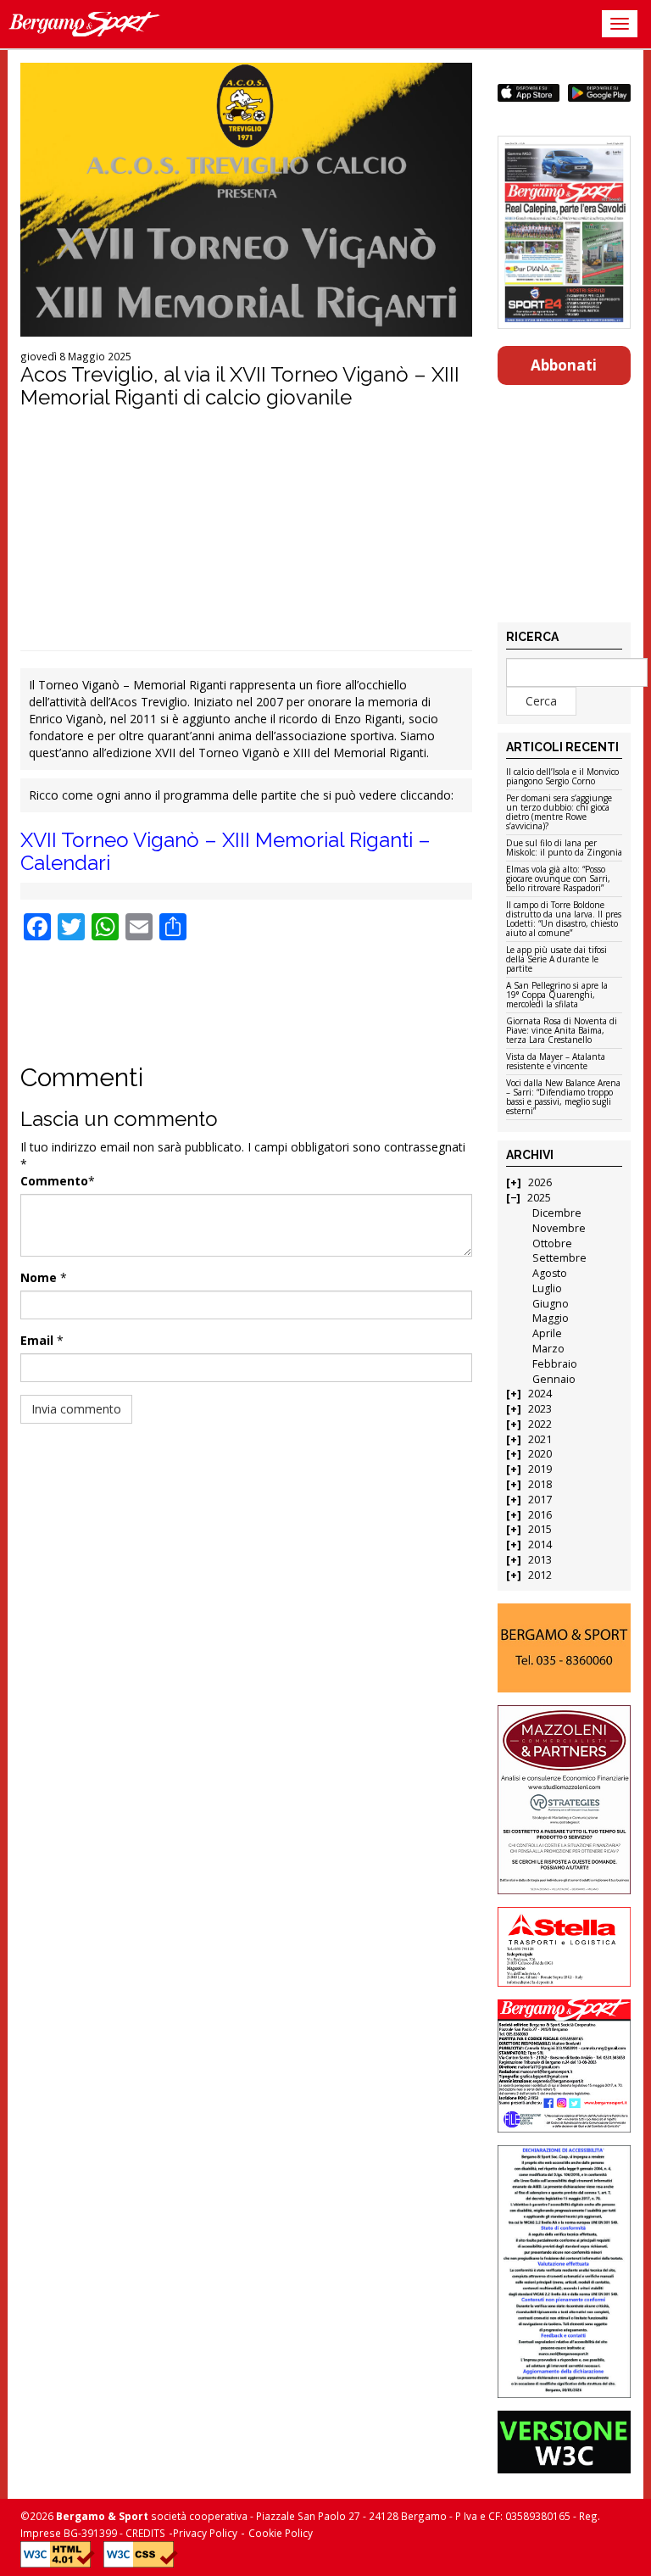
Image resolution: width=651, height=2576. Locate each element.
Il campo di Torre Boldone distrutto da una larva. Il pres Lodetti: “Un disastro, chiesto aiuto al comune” (564, 920)
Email (37, 1340)
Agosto (550, 1273)
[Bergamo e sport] (565, 1648)
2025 (539, 1198)
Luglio (547, 1288)
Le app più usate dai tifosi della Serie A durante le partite (556, 960)
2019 (540, 1469)
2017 (540, 1500)
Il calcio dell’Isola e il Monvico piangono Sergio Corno (562, 777)
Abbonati (564, 365)
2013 (540, 1560)
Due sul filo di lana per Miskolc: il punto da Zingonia (564, 848)
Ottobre (552, 1243)
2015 (540, 1529)
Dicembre (557, 1213)
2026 (540, 1182)
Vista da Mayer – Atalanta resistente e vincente (556, 1062)
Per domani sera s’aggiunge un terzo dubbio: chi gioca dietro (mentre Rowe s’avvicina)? (559, 813)
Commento (54, 1181)
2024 (540, 1394)
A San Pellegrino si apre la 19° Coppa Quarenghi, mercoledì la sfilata (557, 995)
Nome (39, 1277)
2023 (540, 1409)
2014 (540, 1544)
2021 (540, 1439)
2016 (540, 1515)
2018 (540, 1484)
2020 (540, 1454)
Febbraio (555, 1364)
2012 (540, 1575)
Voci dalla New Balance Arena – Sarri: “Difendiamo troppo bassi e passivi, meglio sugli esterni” (563, 1098)
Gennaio (554, 1379)
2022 (540, 1424)
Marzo (548, 1349)
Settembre (559, 1258)
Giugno (551, 1304)
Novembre (559, 1228)
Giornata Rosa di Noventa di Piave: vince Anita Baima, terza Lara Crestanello (562, 1031)
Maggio (551, 1318)
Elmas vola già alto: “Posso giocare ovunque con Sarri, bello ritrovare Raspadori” (558, 879)
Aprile (547, 1333)
